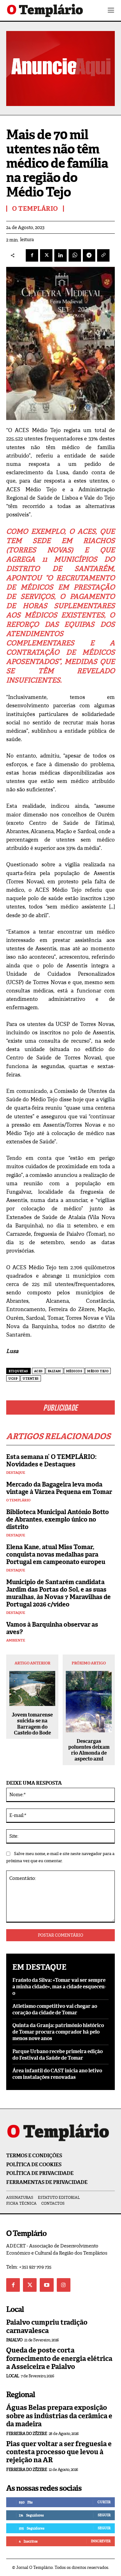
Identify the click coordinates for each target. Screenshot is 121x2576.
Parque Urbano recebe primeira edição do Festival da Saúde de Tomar (58, 2055)
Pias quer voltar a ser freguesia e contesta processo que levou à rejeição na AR (59, 2452)
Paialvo (14, 2340)
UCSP (13, 1379)
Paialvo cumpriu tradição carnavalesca (47, 2326)
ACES (38, 1371)
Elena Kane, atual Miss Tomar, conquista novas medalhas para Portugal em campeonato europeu (56, 1554)
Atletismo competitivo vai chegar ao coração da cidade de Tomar (55, 2009)
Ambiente (16, 1640)
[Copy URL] (103, 255)
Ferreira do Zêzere (27, 2434)
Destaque (16, 1473)
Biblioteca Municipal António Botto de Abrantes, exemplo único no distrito (58, 1519)
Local (13, 2376)
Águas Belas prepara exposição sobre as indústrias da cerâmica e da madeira (59, 2416)
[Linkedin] (60, 255)
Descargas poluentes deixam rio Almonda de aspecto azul (89, 1750)
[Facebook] (32, 255)
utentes (31, 1379)
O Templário (18, 1500)
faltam (54, 1371)
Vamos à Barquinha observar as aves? (52, 1628)
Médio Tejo (98, 1371)
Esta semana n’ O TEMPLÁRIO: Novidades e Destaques (51, 1460)
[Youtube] (47, 2285)
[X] (46, 255)
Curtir (104, 2502)
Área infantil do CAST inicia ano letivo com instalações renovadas (57, 2074)
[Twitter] (30, 2285)
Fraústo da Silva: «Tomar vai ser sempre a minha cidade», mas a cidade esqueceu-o (59, 1987)
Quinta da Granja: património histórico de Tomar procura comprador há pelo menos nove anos (58, 2032)
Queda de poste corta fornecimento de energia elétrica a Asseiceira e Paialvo (59, 2358)
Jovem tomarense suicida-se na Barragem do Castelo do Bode (32, 1724)
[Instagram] (64, 2285)
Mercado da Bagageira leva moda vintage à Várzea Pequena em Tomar (59, 1488)
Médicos (74, 1371)
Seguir (104, 2515)
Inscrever (101, 2541)
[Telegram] (89, 255)
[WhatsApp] (75, 255)
